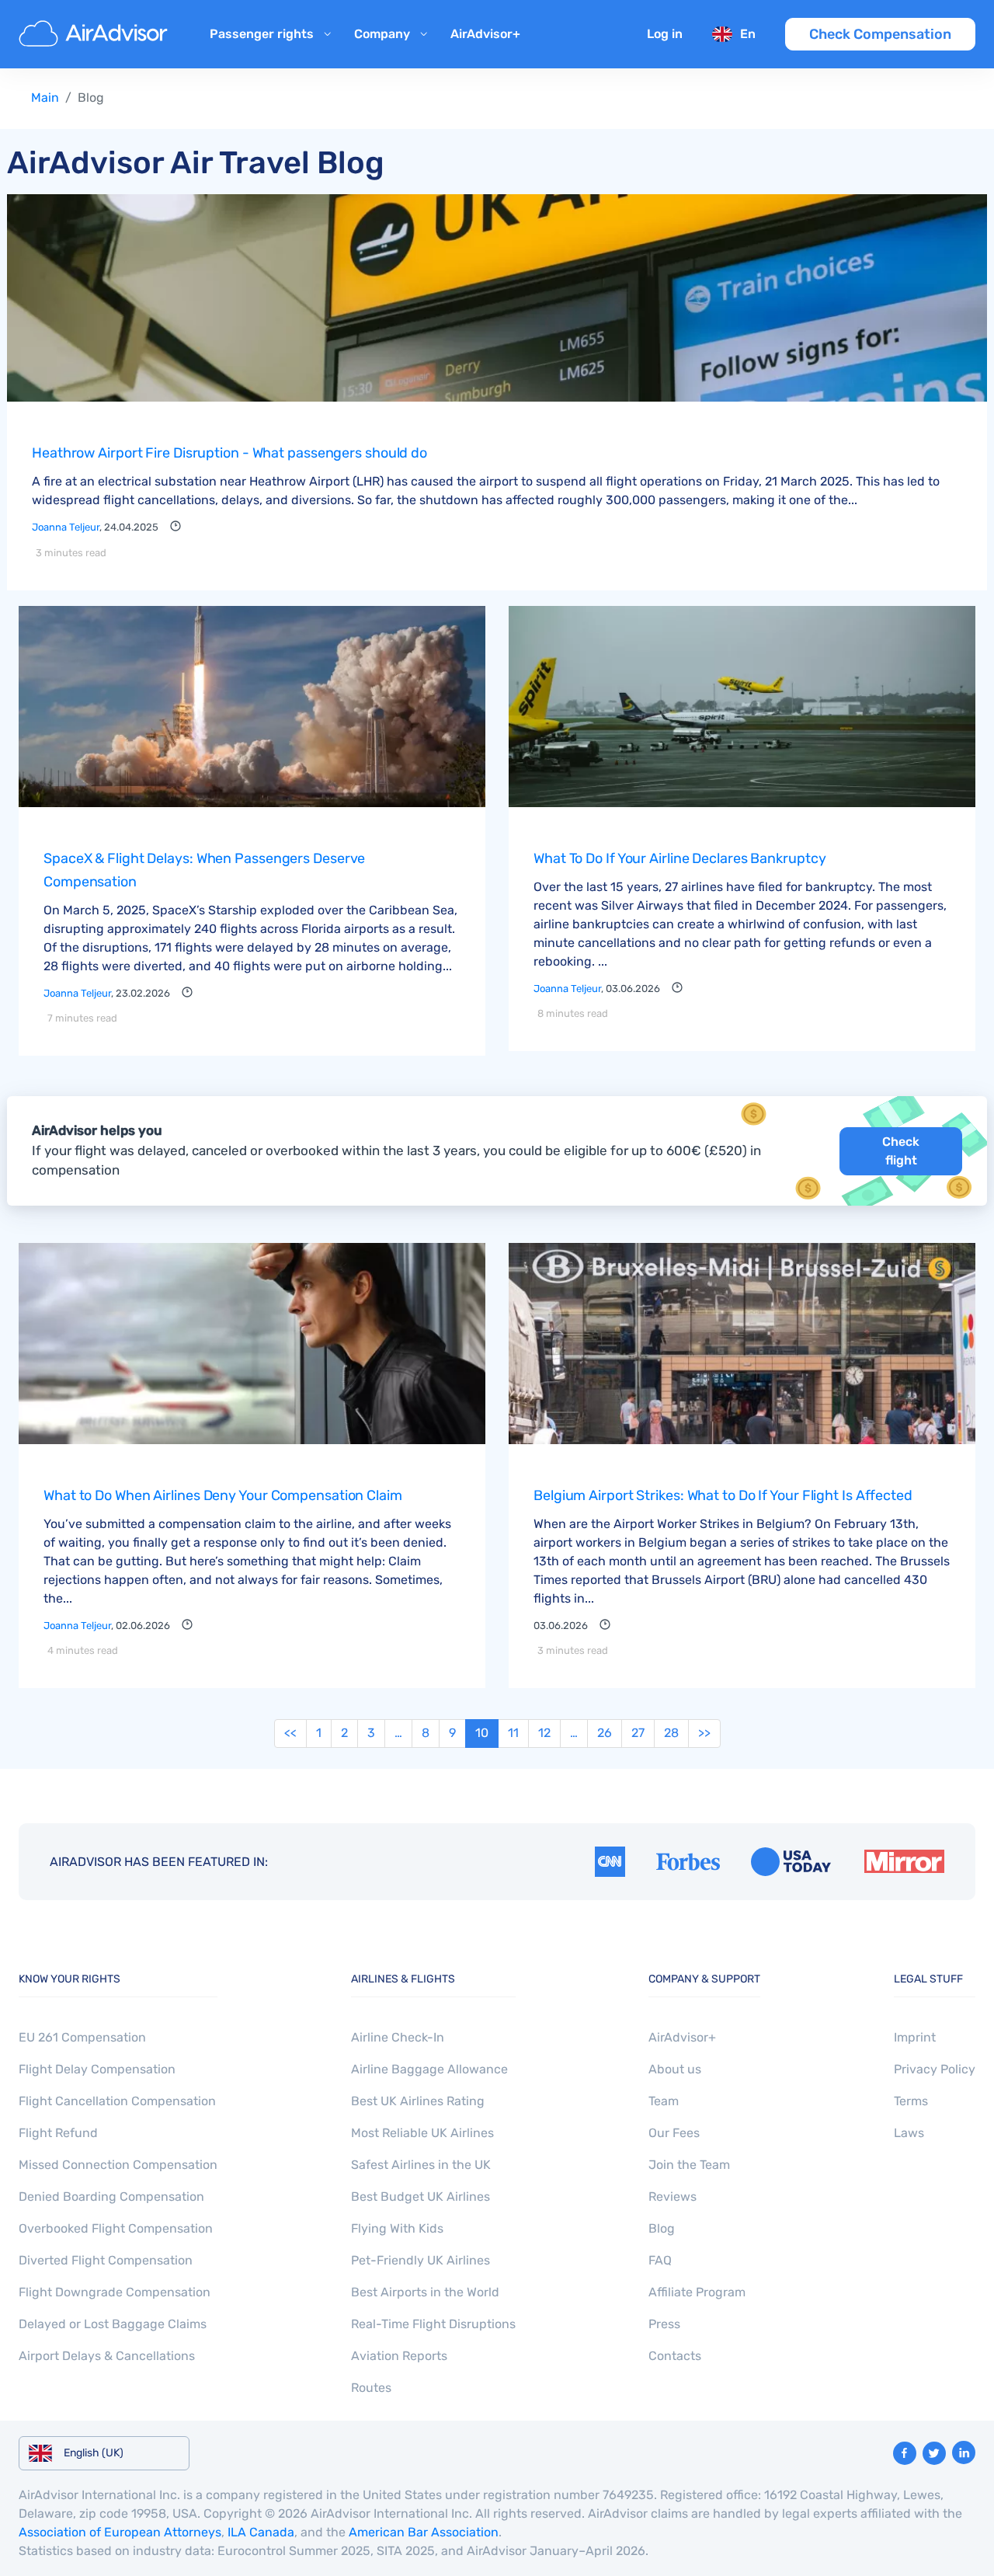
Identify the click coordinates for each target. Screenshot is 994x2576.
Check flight (901, 1151)
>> (704, 1733)
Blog (662, 2228)
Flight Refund (58, 2133)
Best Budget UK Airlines (421, 2197)
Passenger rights (262, 34)
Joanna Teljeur (66, 527)
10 (482, 1733)
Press (664, 2324)
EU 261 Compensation (82, 2037)
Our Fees (674, 2133)
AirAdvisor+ (485, 34)
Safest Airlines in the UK (421, 2165)
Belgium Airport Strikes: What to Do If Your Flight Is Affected (723, 1495)
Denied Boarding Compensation (111, 2197)
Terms (911, 2101)
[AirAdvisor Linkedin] (964, 2452)
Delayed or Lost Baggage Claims (113, 2324)
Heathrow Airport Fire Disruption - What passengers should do (229, 453)
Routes (371, 2388)
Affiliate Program (697, 2292)
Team (664, 2101)
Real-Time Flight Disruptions (433, 2324)
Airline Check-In (398, 2037)
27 (638, 1733)
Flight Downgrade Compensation (115, 2292)
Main (45, 97)
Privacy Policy (935, 2069)
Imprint (915, 2037)
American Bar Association (424, 2532)
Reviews (673, 2197)
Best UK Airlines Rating (418, 2101)
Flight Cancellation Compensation (117, 2101)
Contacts (675, 2356)
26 (605, 1733)
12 (544, 1733)
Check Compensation (880, 34)
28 (671, 1733)
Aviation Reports (399, 2356)
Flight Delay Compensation (97, 2069)
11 (513, 1733)
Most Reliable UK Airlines (422, 2133)
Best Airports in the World (425, 2292)
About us (675, 2069)
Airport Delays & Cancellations (107, 2356)
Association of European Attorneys (120, 2532)
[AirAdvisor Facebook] (905, 2453)
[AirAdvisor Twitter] (934, 2453)
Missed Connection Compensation (118, 2165)
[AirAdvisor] (96, 34)
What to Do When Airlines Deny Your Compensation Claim (223, 1495)
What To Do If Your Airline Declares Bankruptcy (679, 858)
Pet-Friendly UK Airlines (421, 2260)
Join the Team (689, 2165)
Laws (909, 2133)
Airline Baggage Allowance (429, 2069)
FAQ (660, 2260)
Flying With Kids (397, 2228)
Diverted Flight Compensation (106, 2260)
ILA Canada (261, 2532)
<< (290, 1733)
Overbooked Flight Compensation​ (116, 2228)
